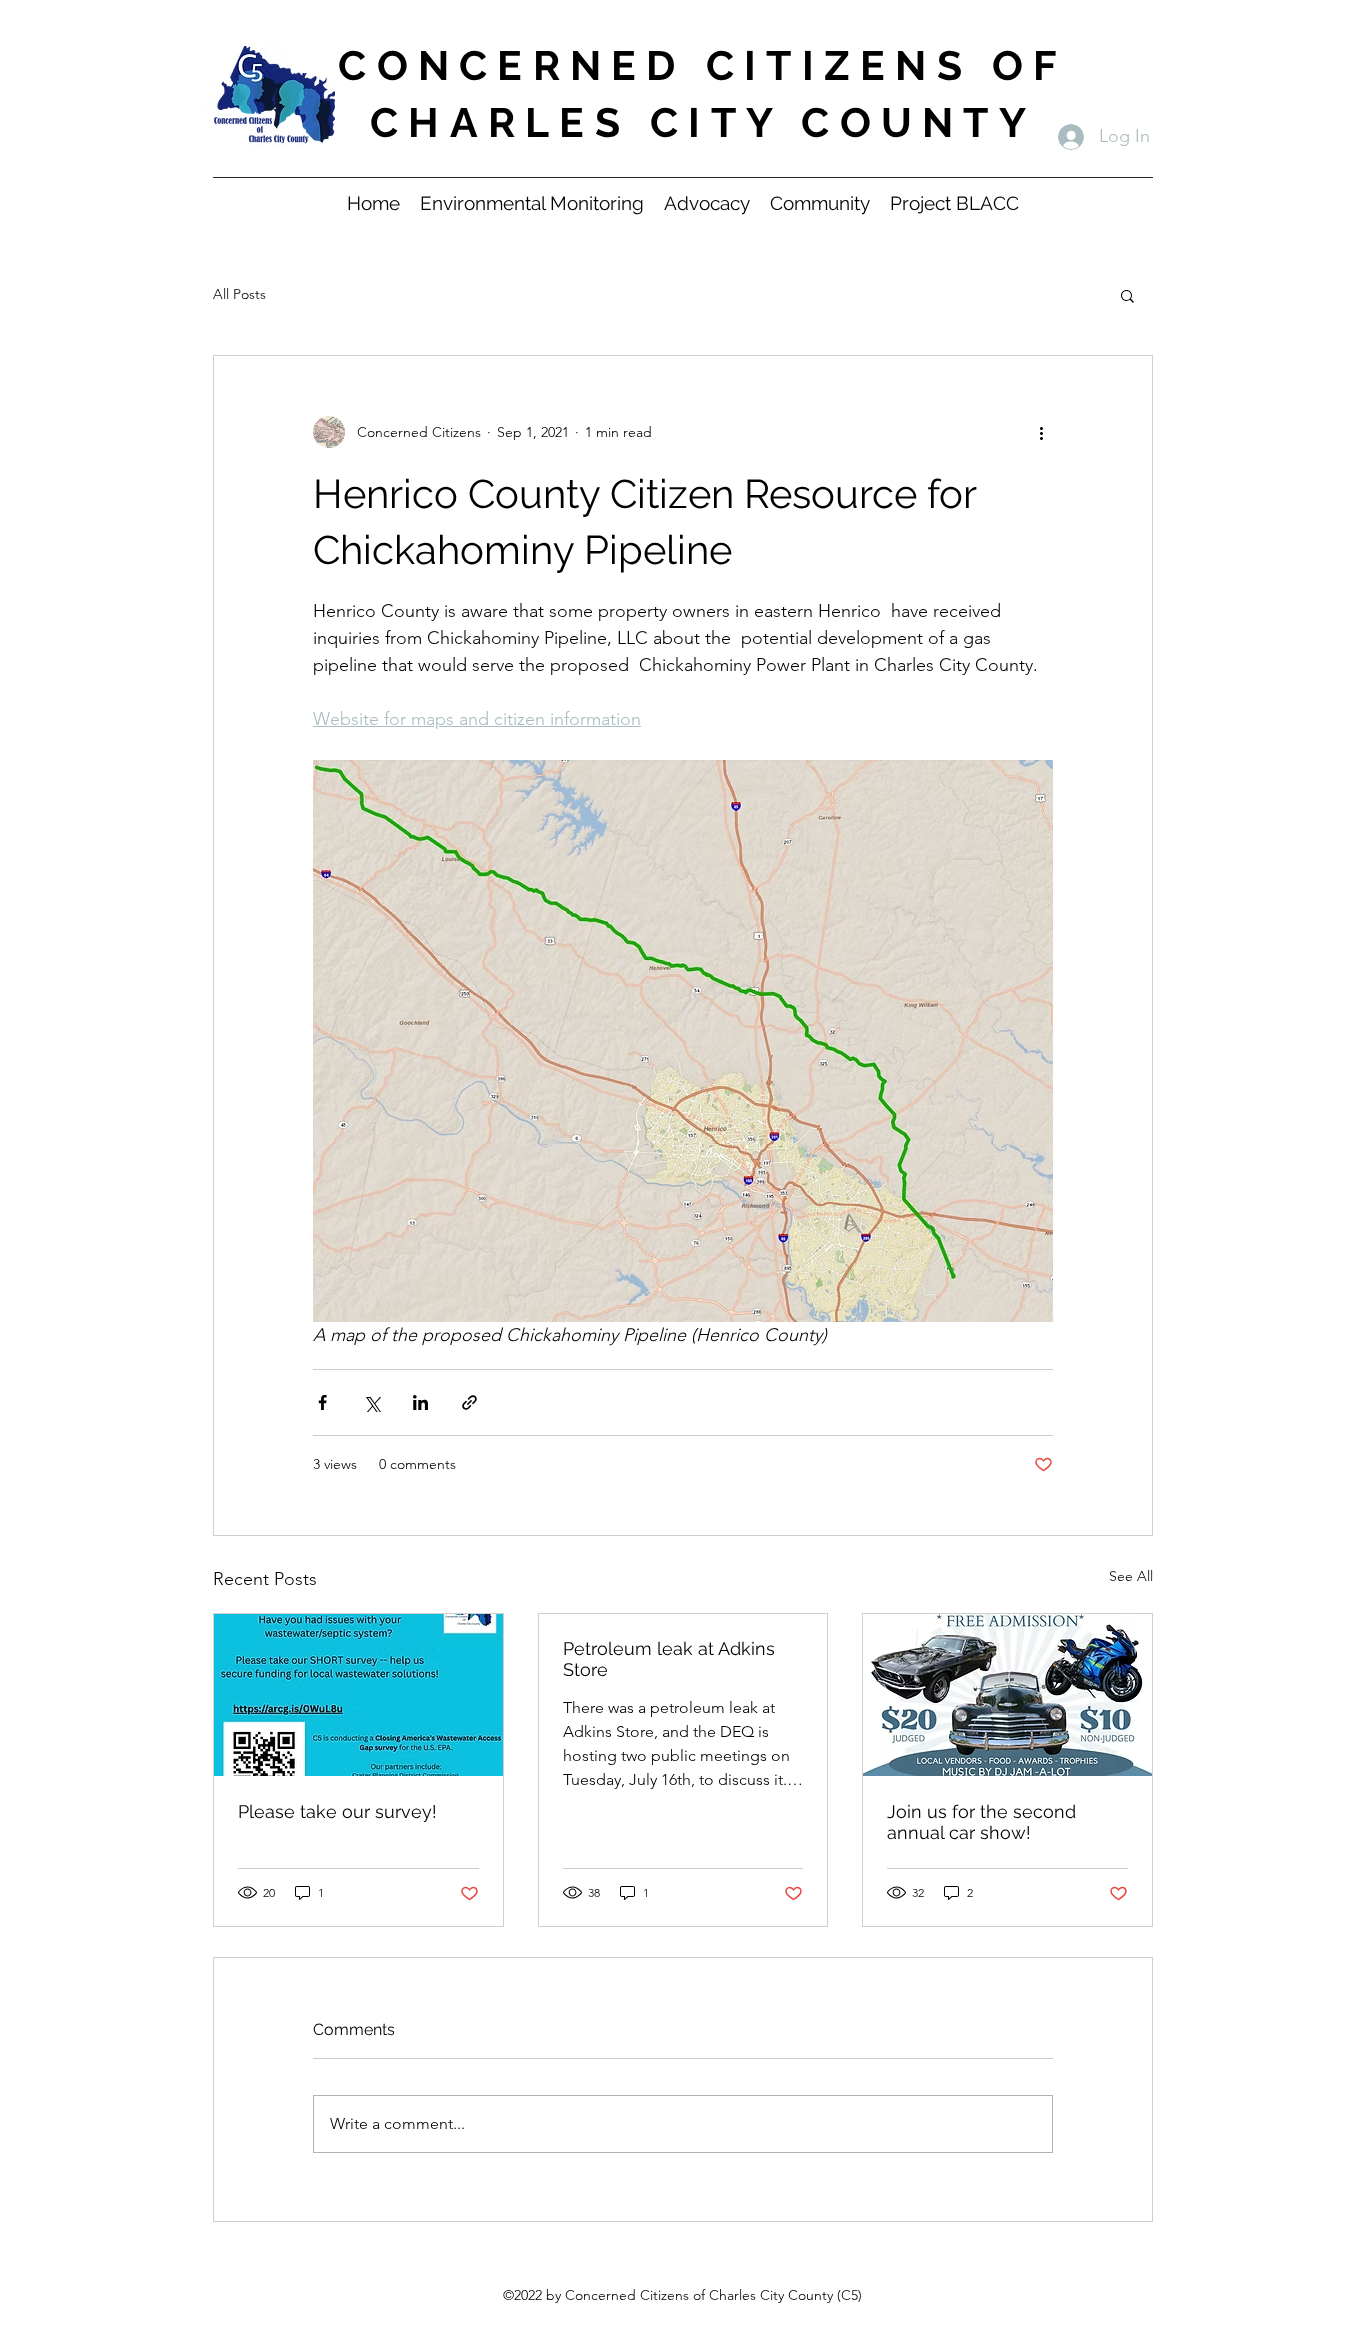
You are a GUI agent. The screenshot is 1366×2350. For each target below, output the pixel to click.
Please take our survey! (337, 1811)
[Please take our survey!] (358, 1695)
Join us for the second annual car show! (981, 1822)
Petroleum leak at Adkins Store (669, 1659)
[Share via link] (469, 1402)
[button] (1127, 295)
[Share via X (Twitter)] (371, 1402)
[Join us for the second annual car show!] (1007, 1695)
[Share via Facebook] (322, 1402)
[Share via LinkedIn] (420, 1402)
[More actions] (1041, 432)
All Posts (239, 294)
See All (1131, 1576)
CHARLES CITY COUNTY (703, 122)
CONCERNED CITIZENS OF (702, 65)
